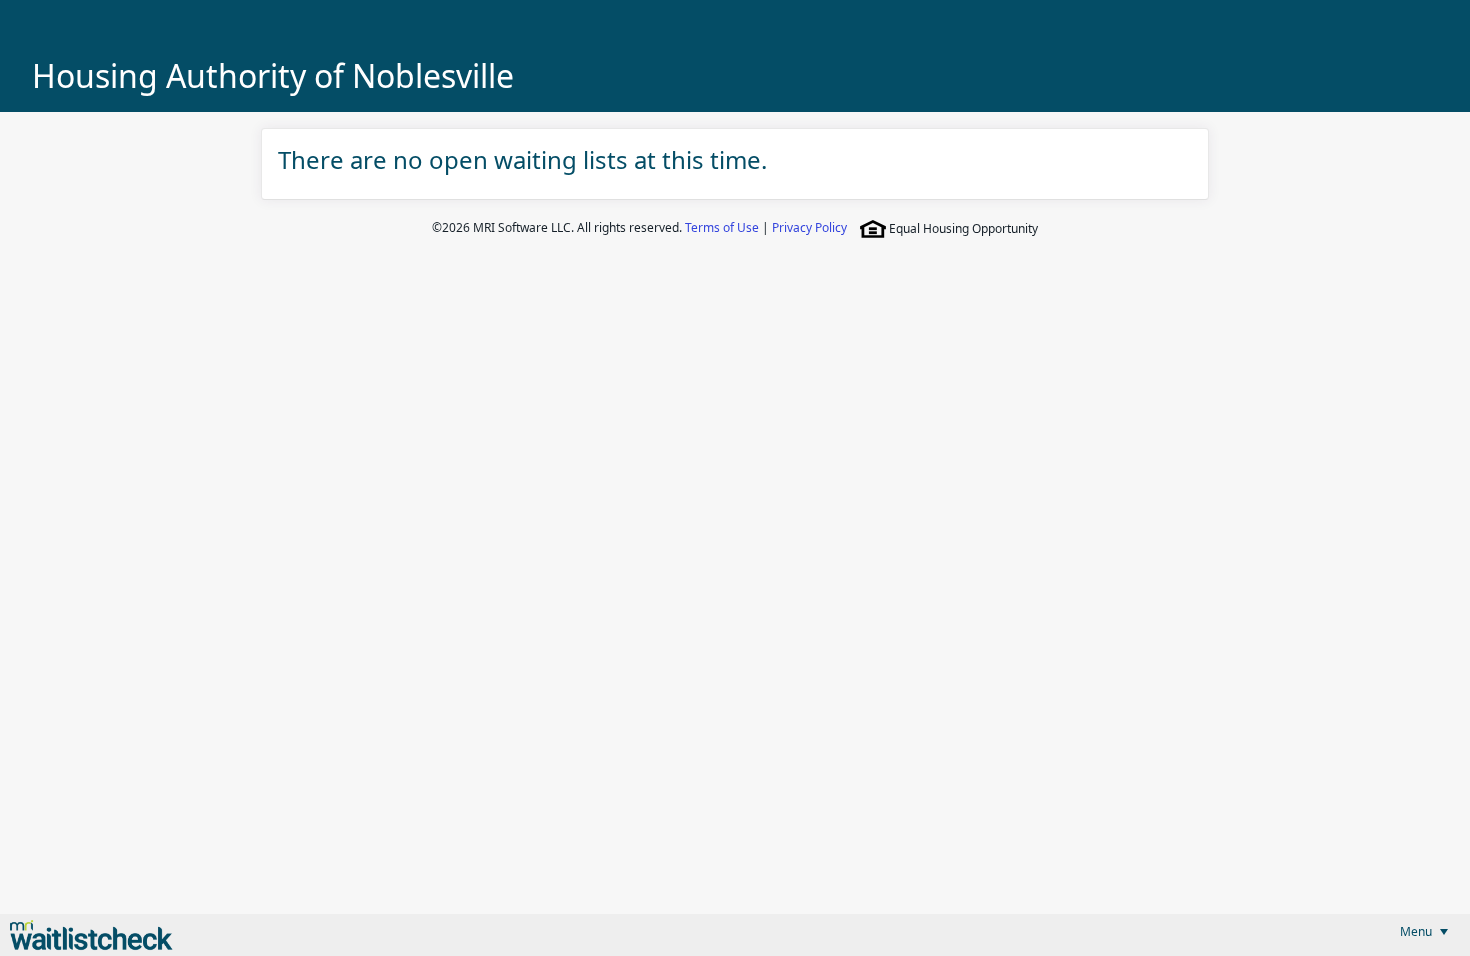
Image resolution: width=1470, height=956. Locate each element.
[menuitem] (1424, 931)
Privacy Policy (809, 227)
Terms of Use (722, 227)
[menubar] (1424, 931)
